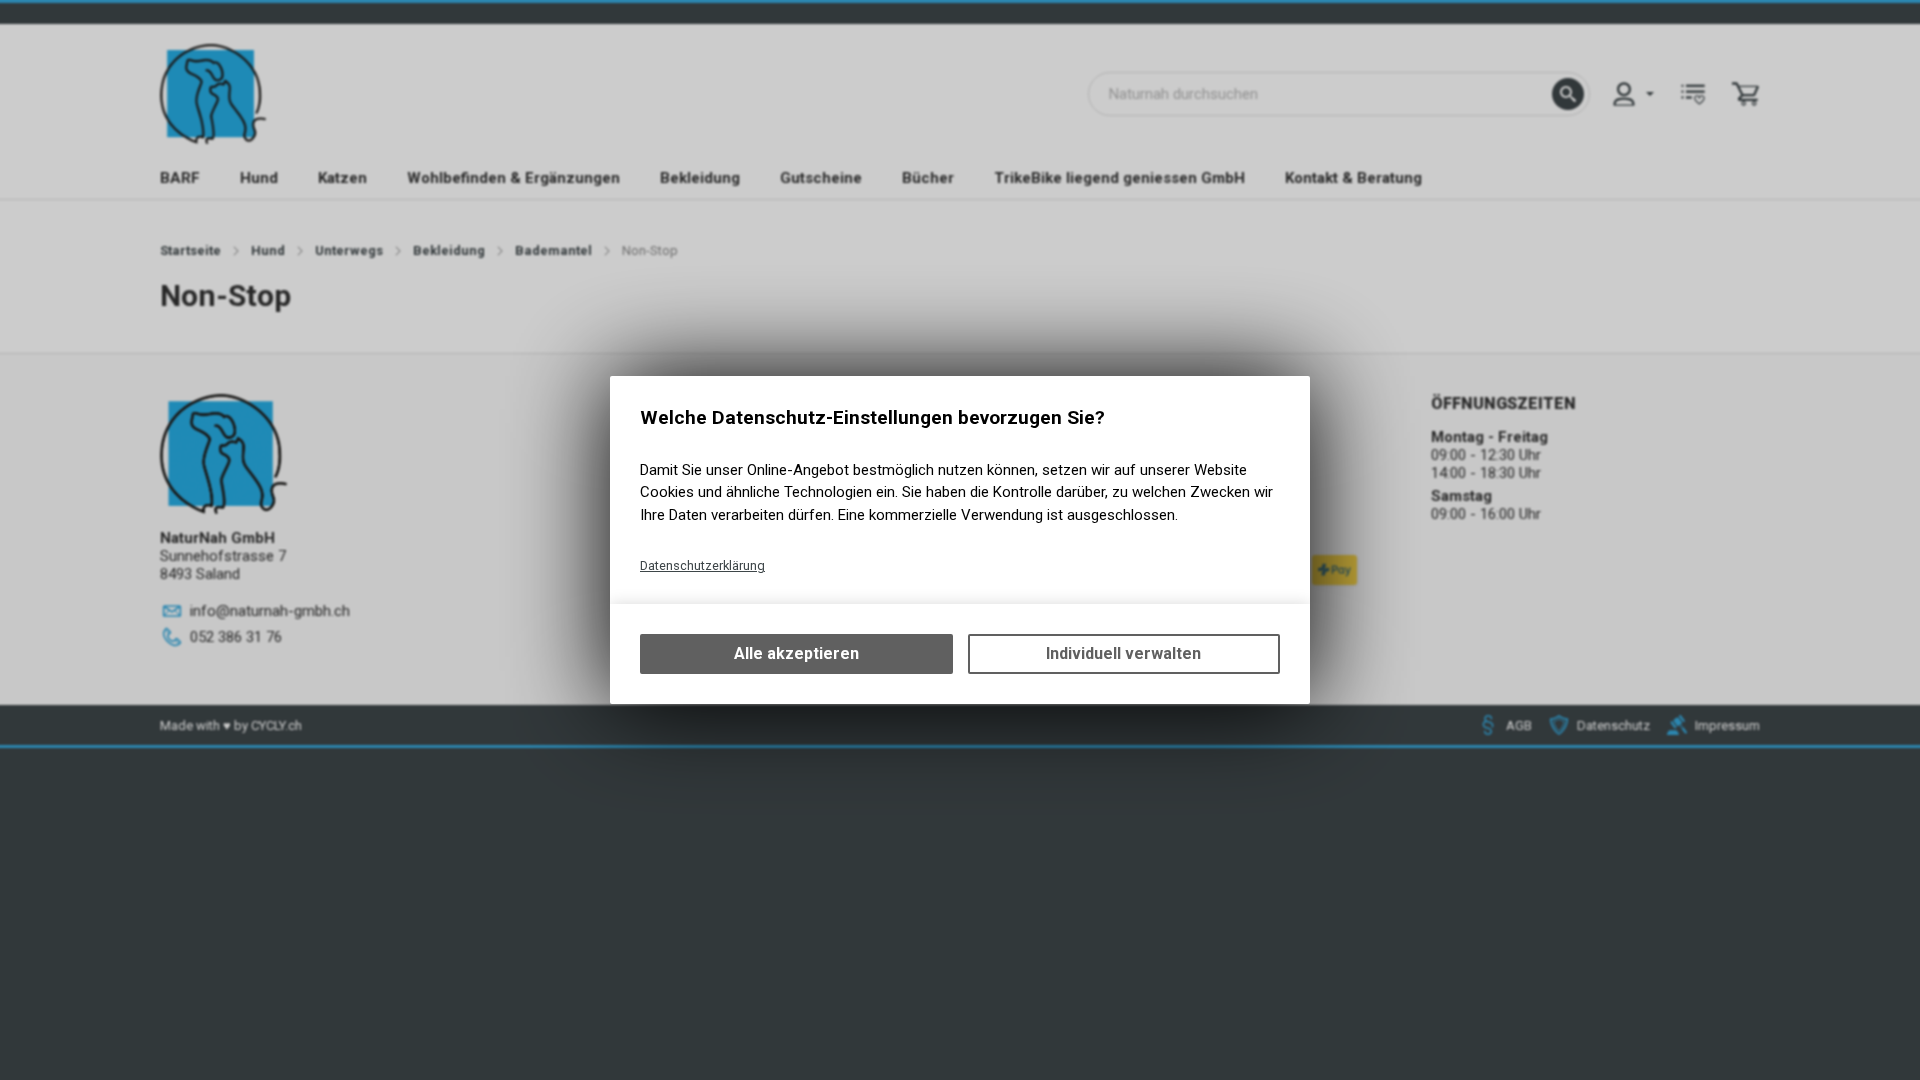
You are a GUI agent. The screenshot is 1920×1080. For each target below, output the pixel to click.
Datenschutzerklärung (702, 565)
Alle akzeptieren (796, 653)
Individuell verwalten (1123, 653)
